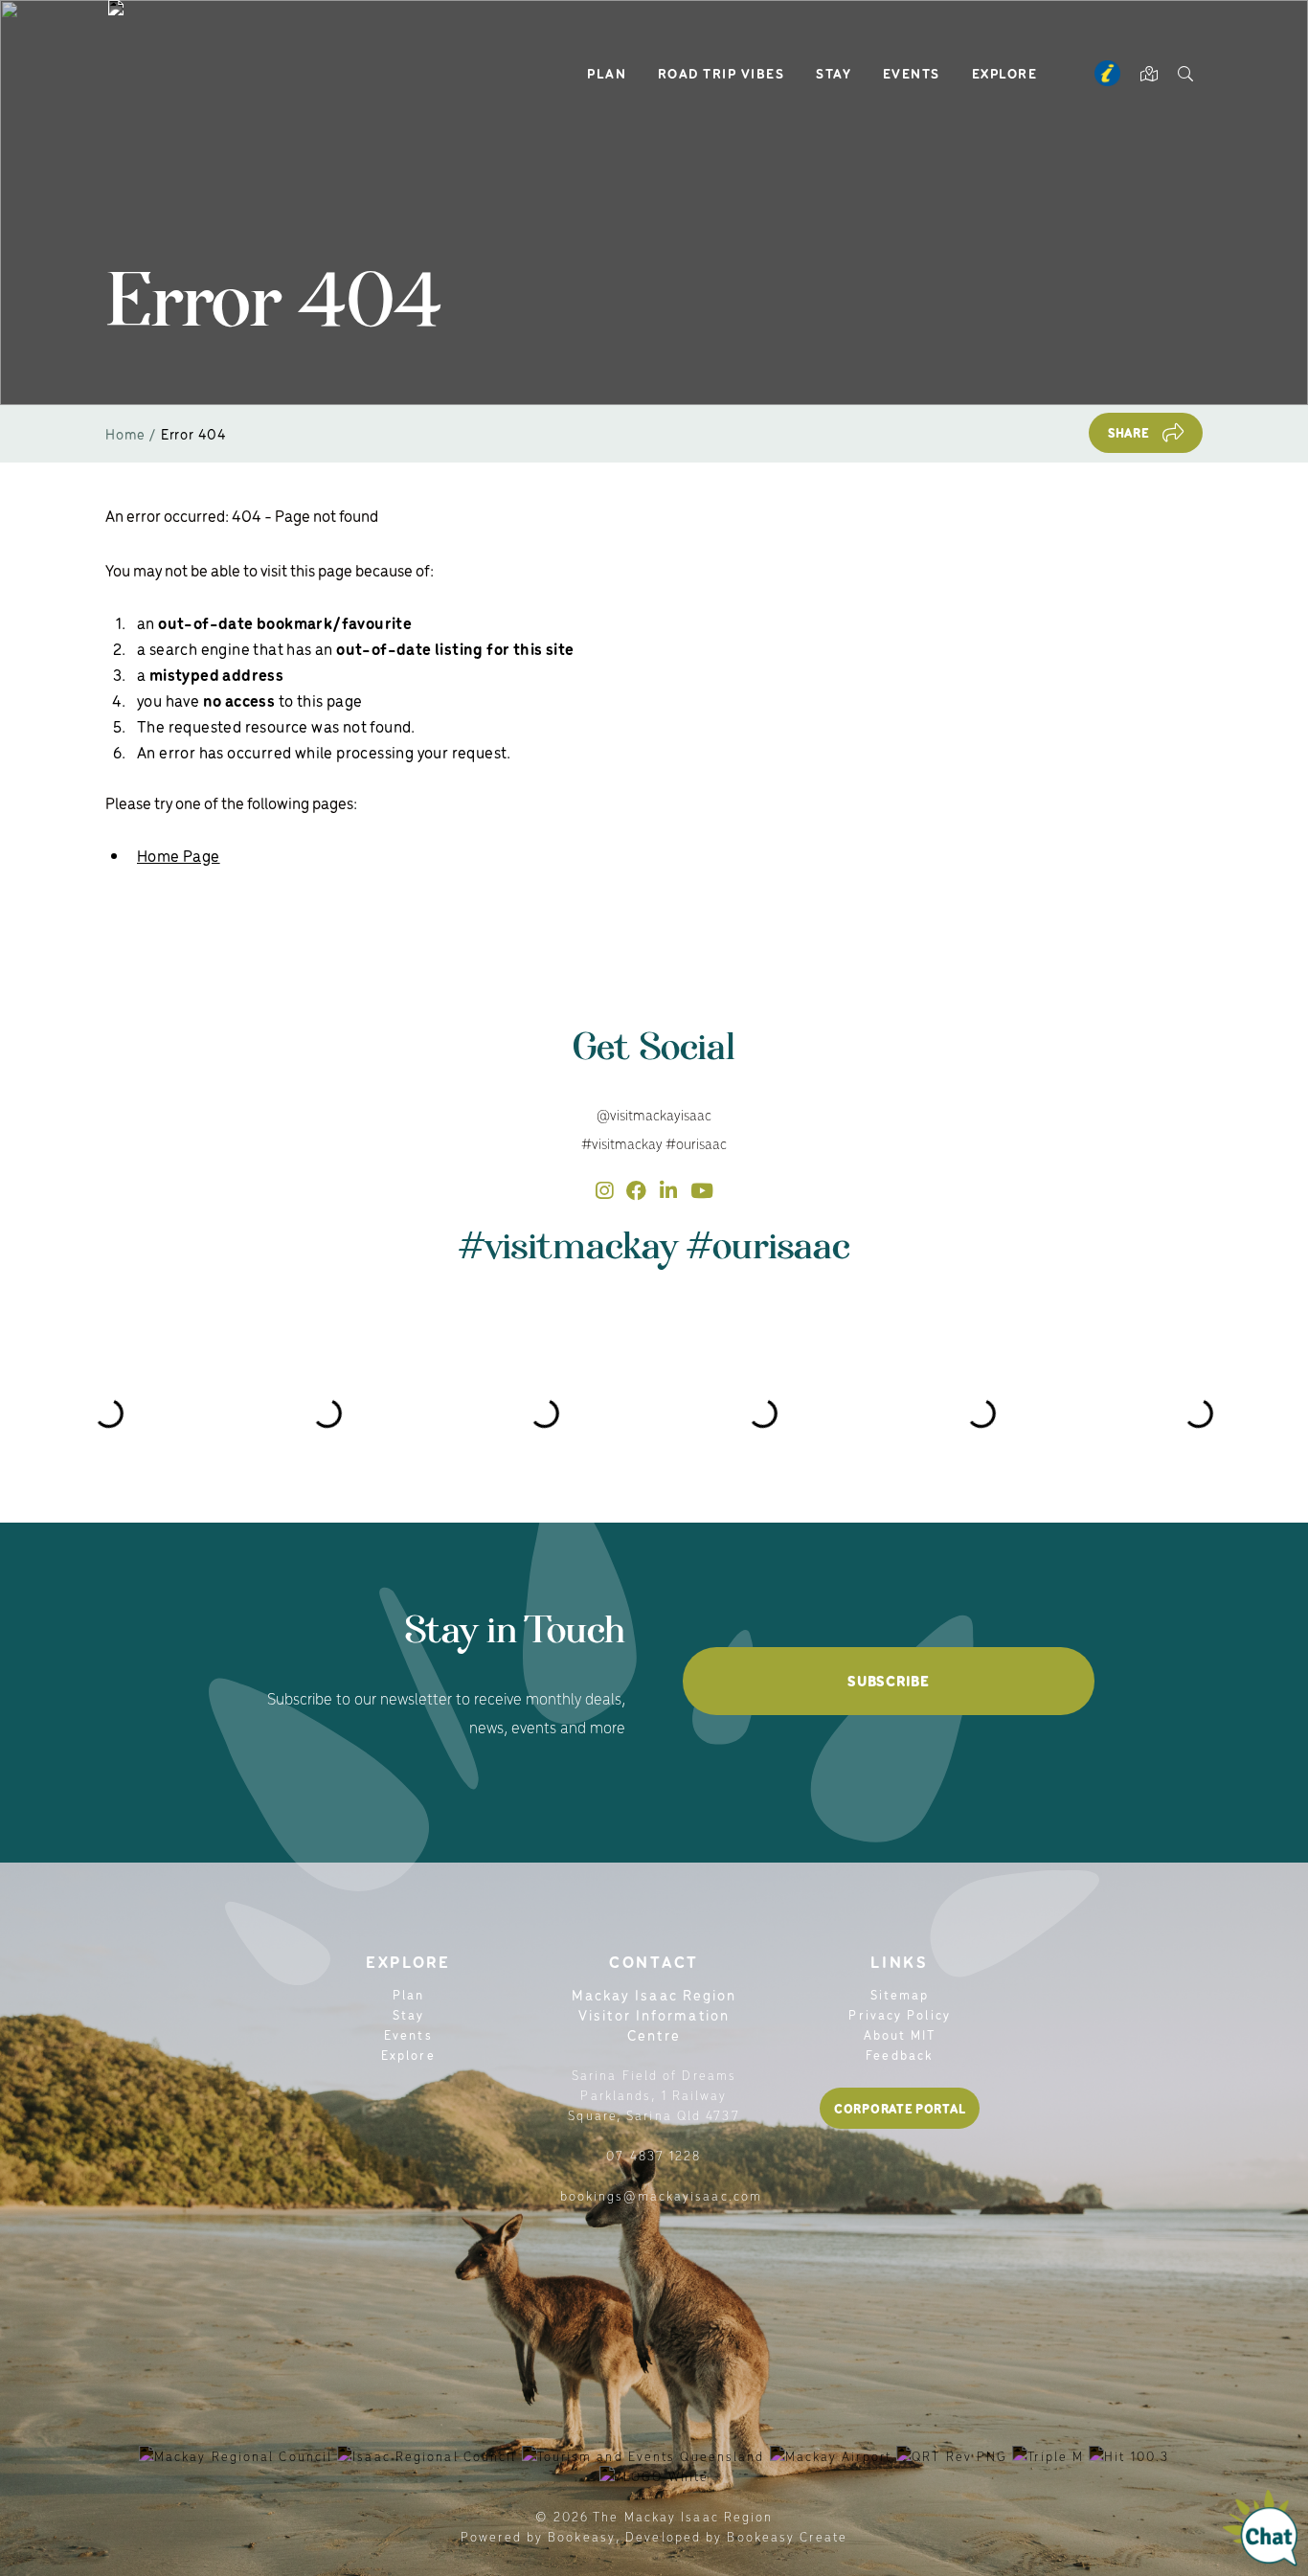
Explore (1005, 73)
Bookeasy (582, 2536)
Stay (834, 73)
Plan (607, 73)
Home (125, 433)
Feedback (900, 2055)
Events (912, 73)
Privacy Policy (899, 2014)
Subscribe (888, 1681)
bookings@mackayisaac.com (661, 2195)
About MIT (900, 2034)
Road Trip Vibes (722, 73)
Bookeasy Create (787, 2536)
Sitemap (900, 1994)
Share (1129, 432)
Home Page (179, 855)
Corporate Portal (900, 2108)
